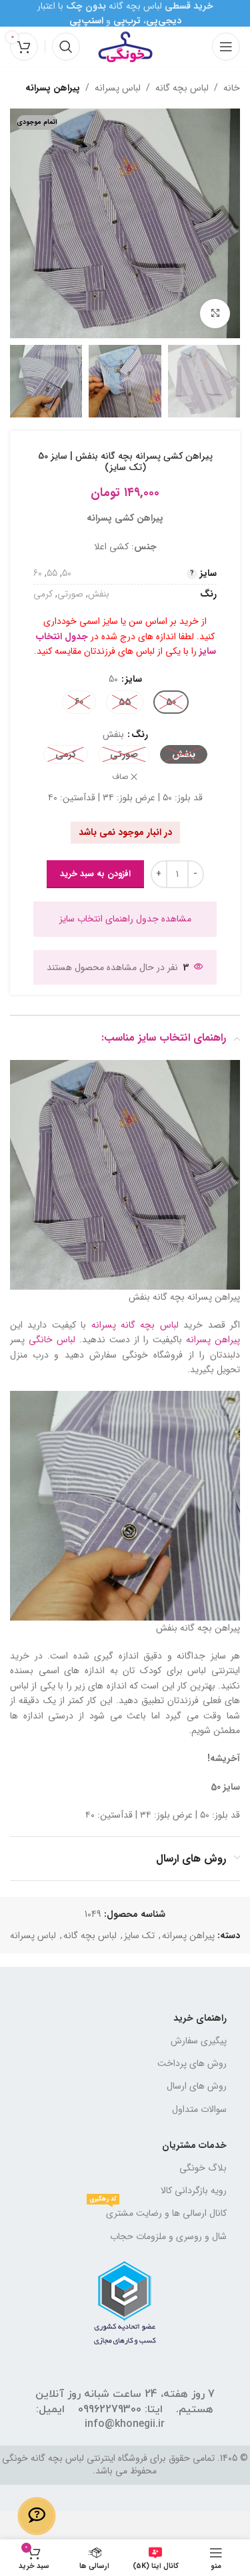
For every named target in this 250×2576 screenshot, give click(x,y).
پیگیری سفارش (199, 2041)
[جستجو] (66, 47)
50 (67, 573)
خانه (232, 88)
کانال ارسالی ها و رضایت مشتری (158, 2211)
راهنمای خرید (200, 2018)
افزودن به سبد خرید (95, 874)
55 (52, 573)
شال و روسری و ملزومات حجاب (168, 2236)
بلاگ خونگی (203, 2168)
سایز (134, 679)
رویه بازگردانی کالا (194, 2190)
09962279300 (110, 2410)
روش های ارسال (197, 2086)
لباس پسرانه (118, 88)
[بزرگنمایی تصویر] (215, 314)
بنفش (99, 594)
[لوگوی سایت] (125, 46)
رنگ (140, 734)
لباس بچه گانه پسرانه (135, 1325)
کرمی (43, 594)
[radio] (171, 702)
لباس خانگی (52, 1340)
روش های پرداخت (192, 2063)
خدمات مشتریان (194, 2145)
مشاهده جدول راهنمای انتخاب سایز (125, 919)
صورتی (70, 594)
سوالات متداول (199, 2109)
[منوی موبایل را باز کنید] (226, 47)
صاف (120, 777)
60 (38, 573)
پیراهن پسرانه (53, 88)
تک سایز (139, 1935)
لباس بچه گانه (182, 88)
